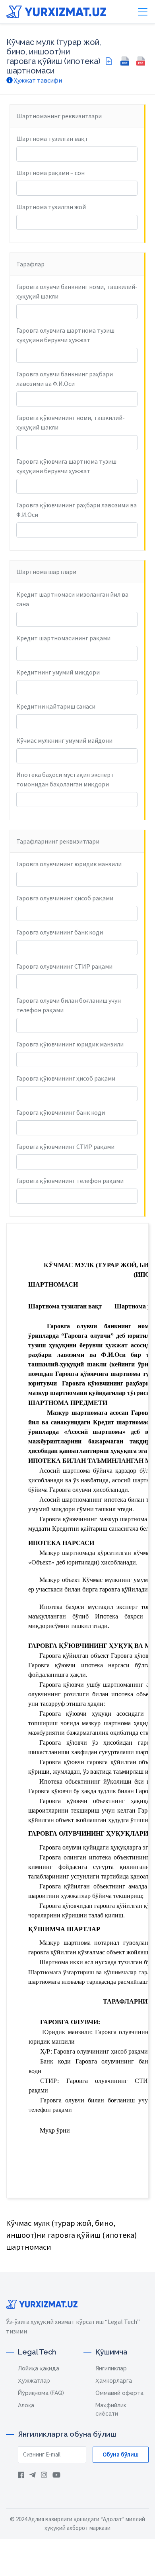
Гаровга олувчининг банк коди (60, 932)
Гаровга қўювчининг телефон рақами (70, 1181)
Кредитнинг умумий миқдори (58, 672)
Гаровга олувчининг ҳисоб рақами (65, 898)
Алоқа (26, 2405)
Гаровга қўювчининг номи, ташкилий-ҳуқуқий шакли (71, 422)
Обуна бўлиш (121, 2454)
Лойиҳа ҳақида (39, 2368)
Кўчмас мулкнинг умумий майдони (64, 740)
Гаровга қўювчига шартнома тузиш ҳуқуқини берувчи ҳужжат (66, 466)
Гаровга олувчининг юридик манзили (69, 864)
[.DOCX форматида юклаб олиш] (125, 61)
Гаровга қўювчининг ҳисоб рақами (66, 1078)
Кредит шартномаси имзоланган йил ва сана (72, 599)
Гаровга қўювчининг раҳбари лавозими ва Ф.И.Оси (77, 510)
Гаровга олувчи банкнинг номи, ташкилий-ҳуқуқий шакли (77, 291)
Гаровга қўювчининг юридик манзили (70, 1044)
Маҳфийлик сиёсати (111, 2409)
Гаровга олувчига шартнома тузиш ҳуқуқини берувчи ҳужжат (65, 335)
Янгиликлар (111, 2368)
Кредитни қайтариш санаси (56, 706)
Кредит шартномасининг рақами (63, 638)
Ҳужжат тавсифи (37, 80)
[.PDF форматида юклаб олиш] (141, 61)
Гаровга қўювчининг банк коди (61, 1112)
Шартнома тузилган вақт (52, 139)
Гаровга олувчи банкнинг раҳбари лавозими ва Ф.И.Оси (65, 379)
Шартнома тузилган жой (51, 207)
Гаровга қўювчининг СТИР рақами (65, 1146)
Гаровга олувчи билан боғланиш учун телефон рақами (69, 1005)
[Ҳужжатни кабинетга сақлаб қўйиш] (109, 61)
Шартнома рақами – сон (50, 173)
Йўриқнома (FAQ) (41, 2393)
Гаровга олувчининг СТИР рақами (64, 966)
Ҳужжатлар (34, 2381)
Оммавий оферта (119, 2393)
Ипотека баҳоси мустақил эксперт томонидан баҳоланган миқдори (65, 779)
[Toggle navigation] (143, 12)
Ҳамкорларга (114, 2381)
